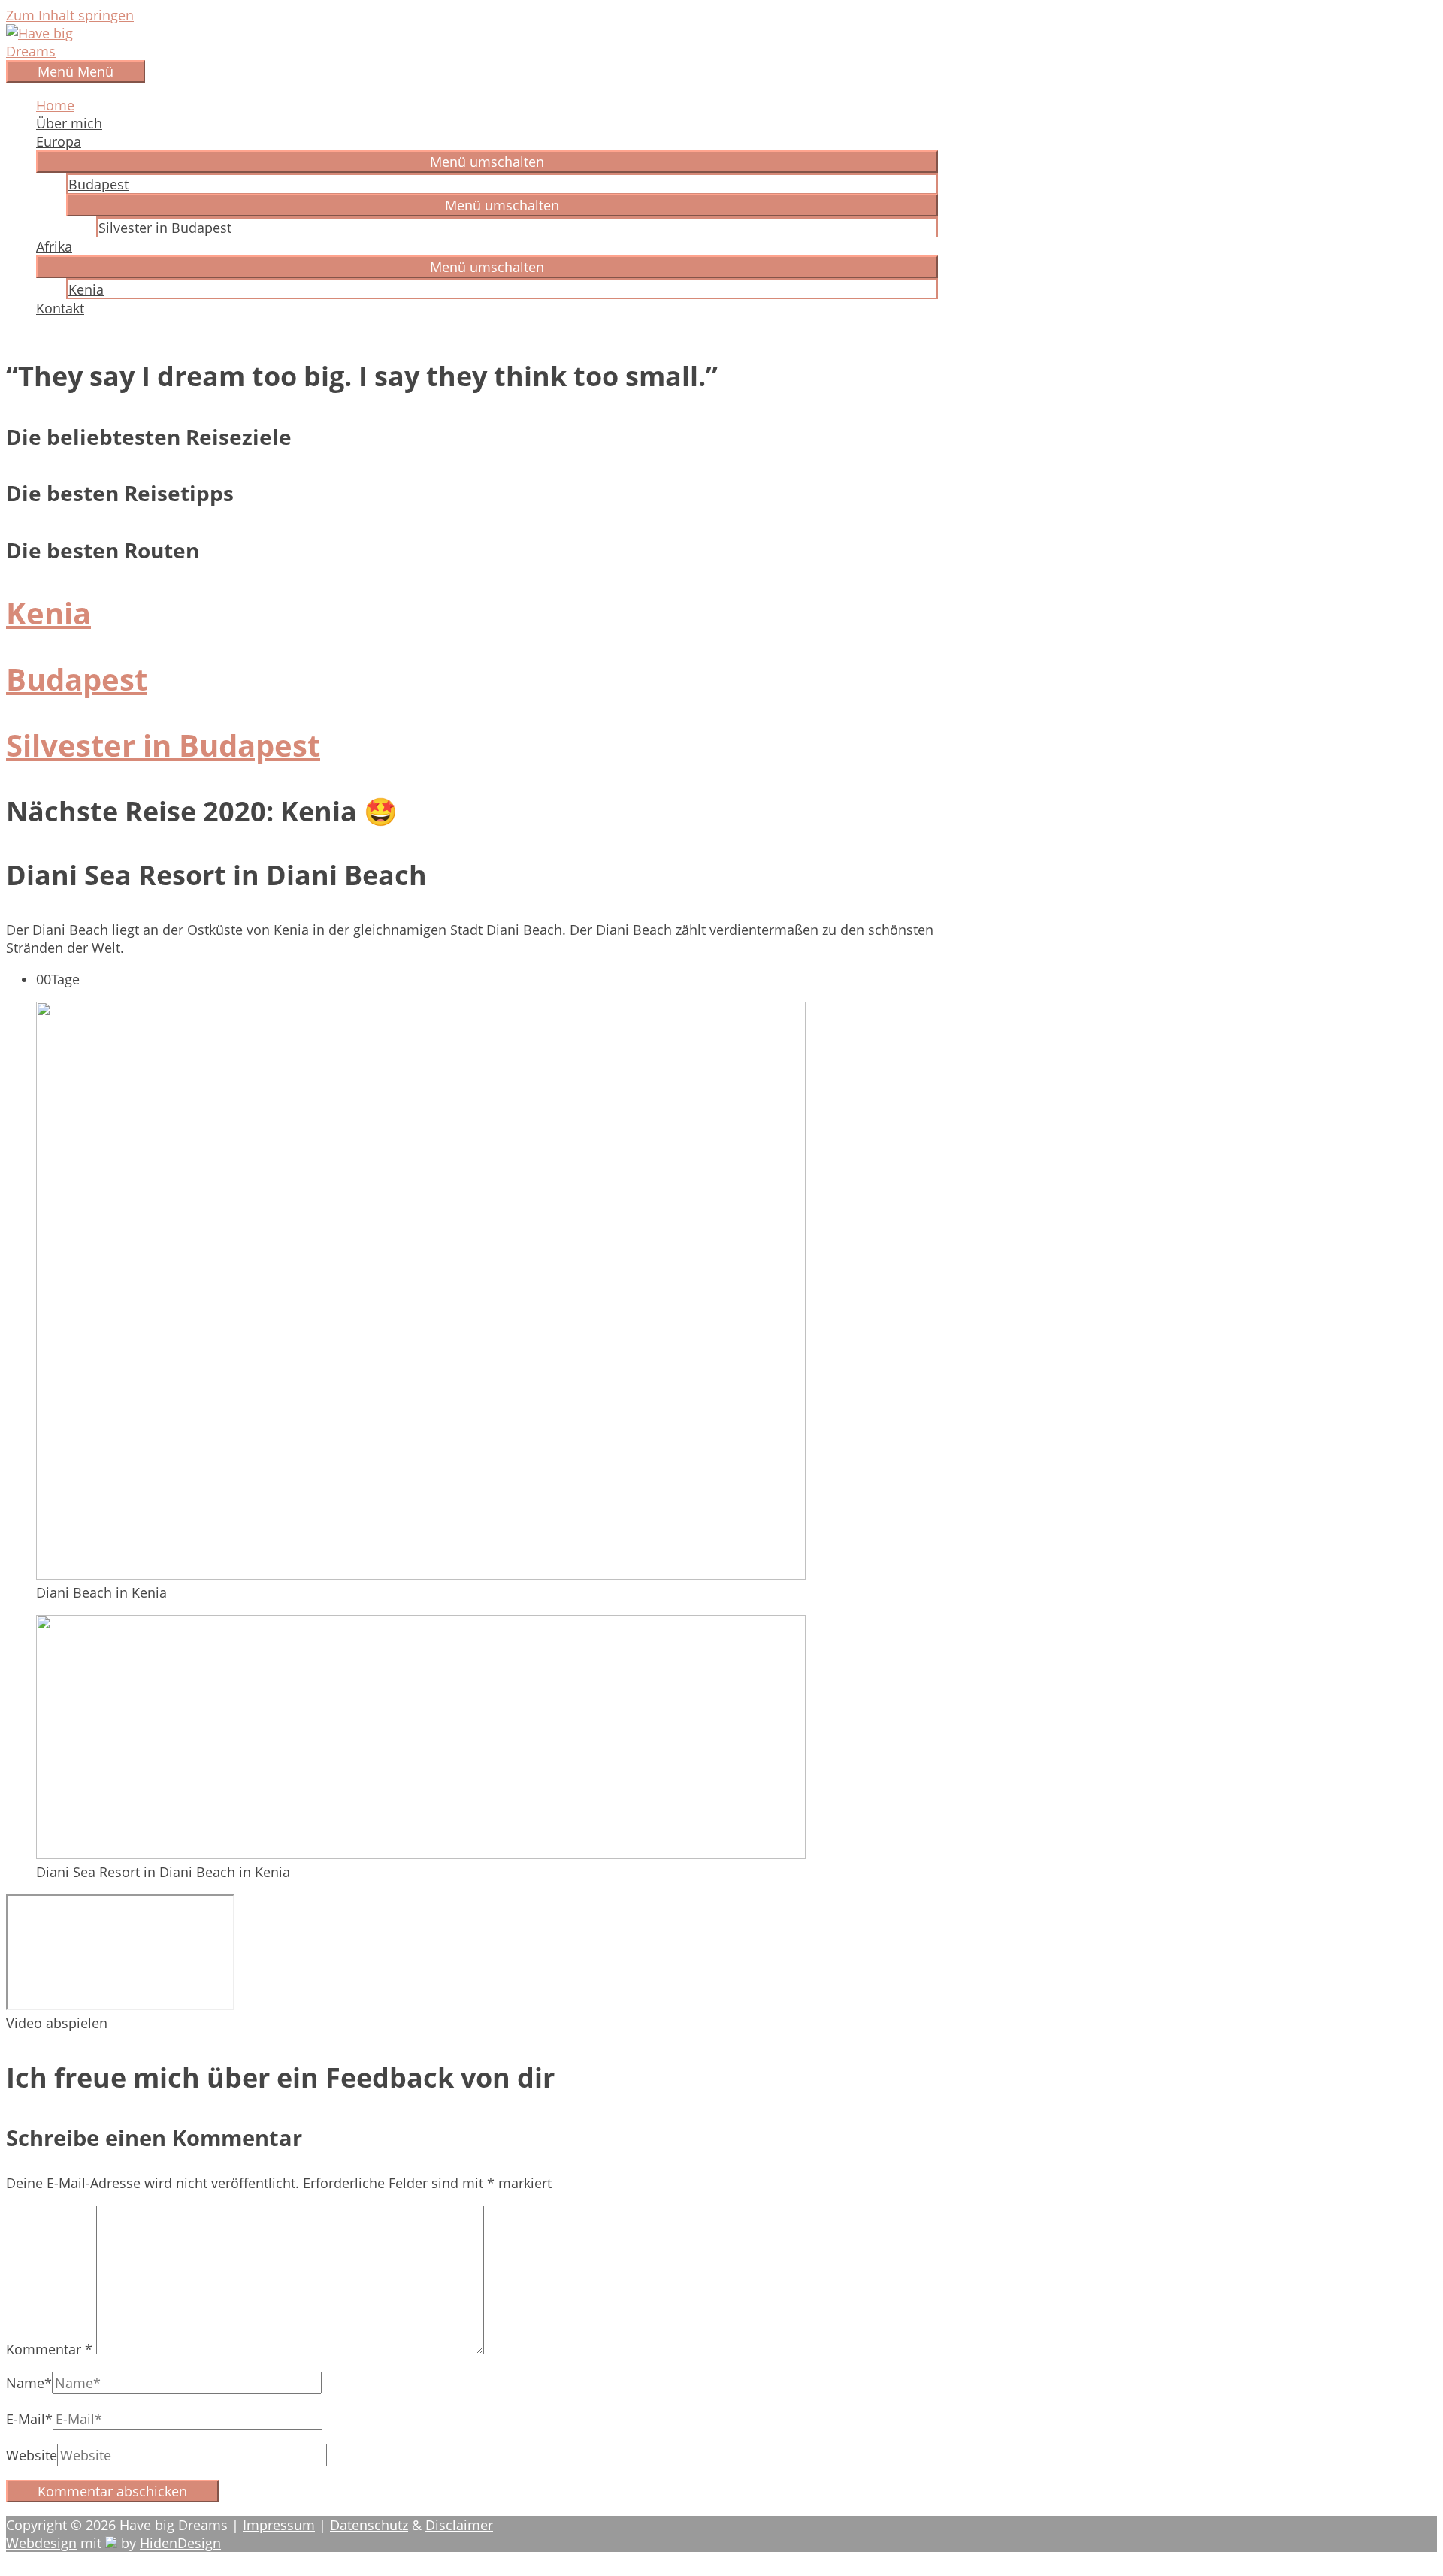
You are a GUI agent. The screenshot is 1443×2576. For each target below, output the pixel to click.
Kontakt (60, 308)
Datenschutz (369, 2525)
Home (55, 105)
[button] (487, 162)
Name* (29, 2383)
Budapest (98, 184)
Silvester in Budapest (165, 228)
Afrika (54, 246)
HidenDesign (180, 2543)
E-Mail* (29, 2419)
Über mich (69, 123)
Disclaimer (459, 2525)
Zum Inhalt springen (70, 15)
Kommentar (49, 2349)
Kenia (86, 289)
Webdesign (41, 2543)
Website (32, 2455)
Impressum (279, 2525)
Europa (59, 141)
